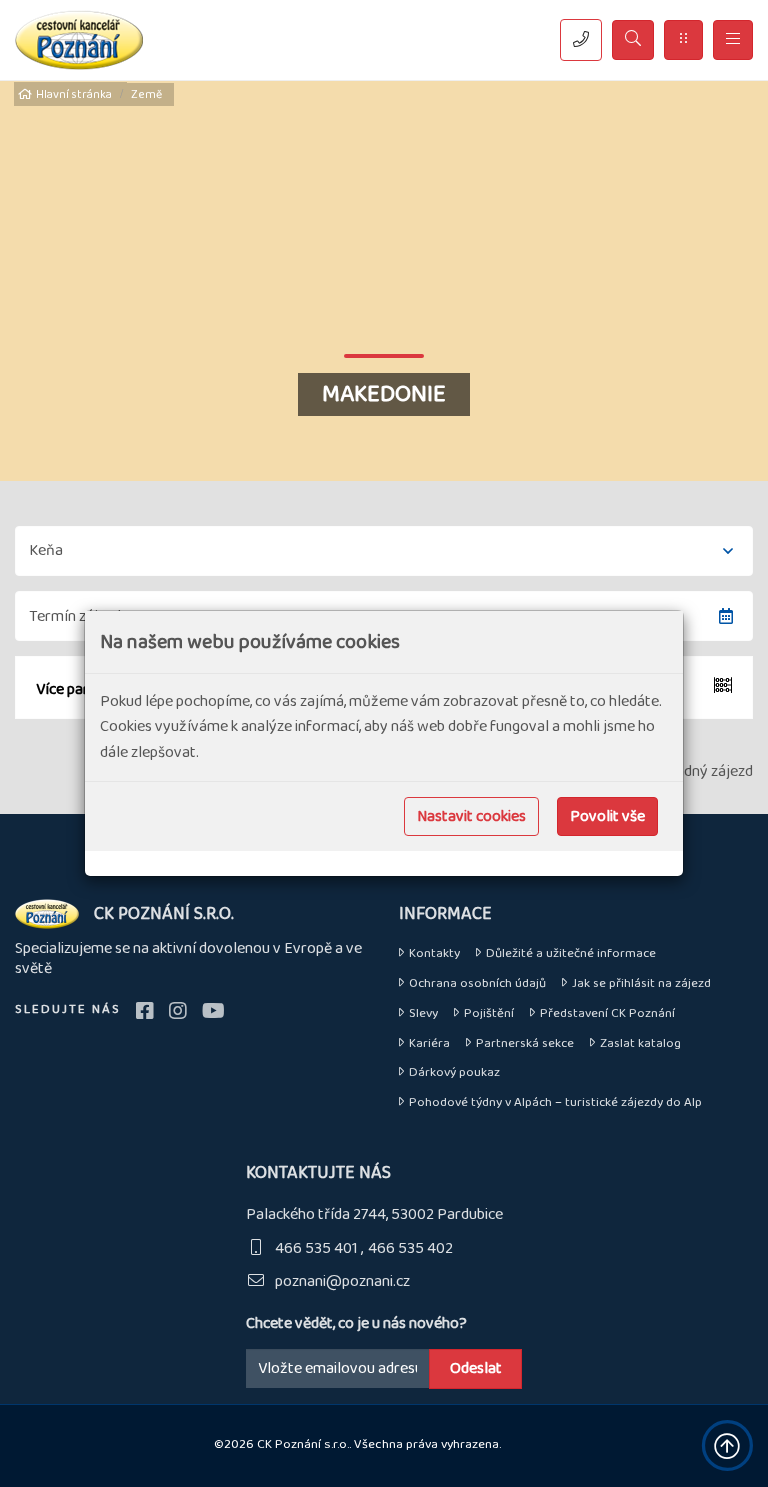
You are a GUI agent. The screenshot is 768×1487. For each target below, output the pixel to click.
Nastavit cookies (471, 816)
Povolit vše (607, 816)
